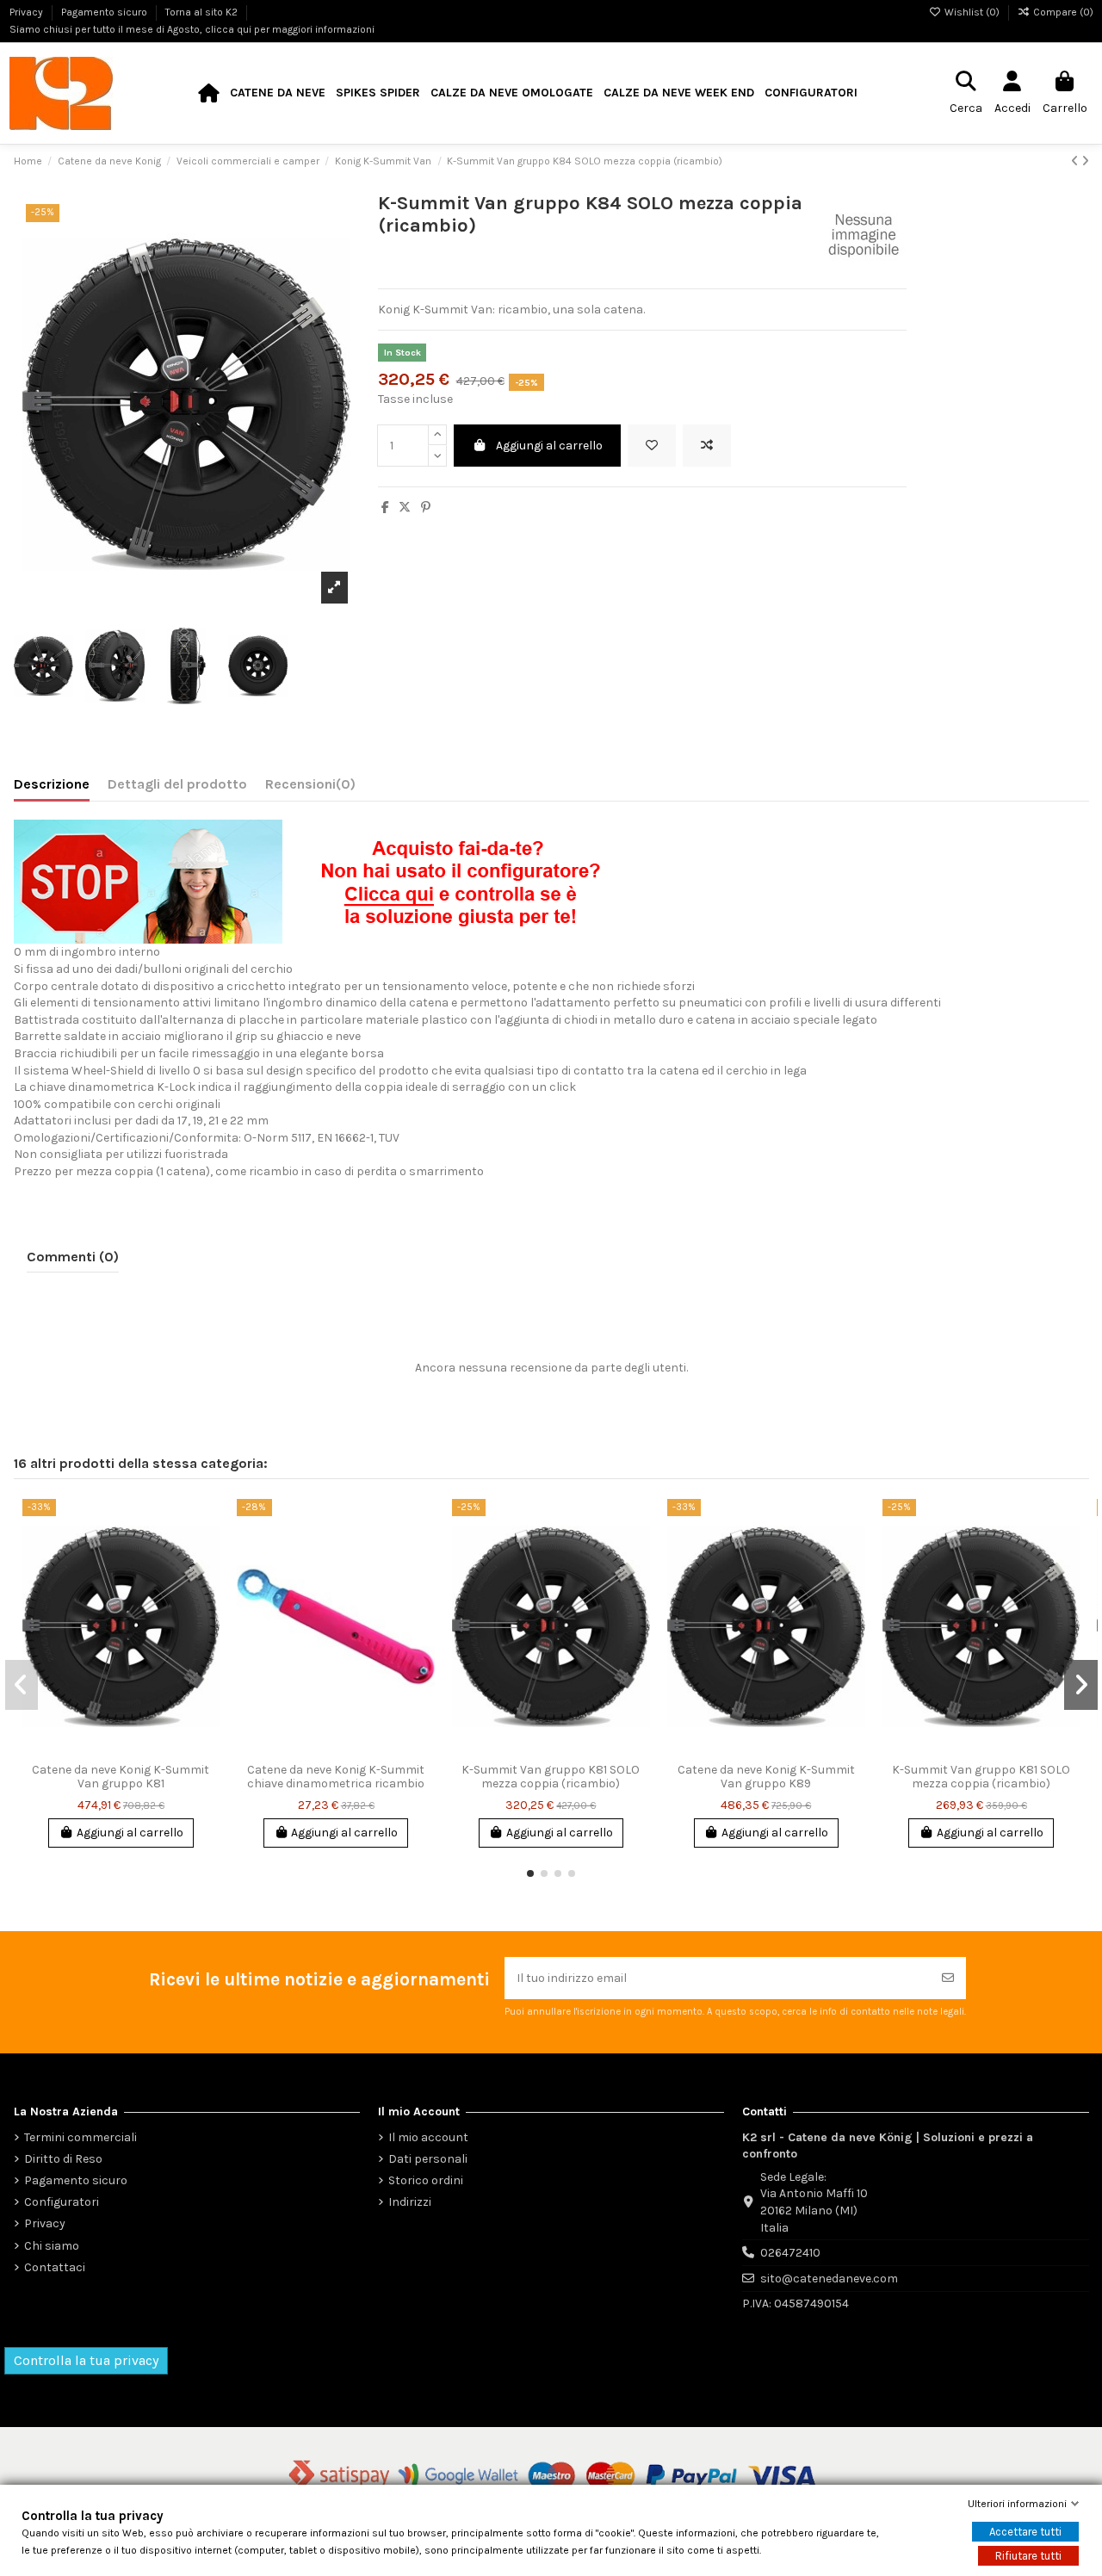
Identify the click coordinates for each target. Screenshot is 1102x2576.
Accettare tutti (1025, 2532)
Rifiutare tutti (1028, 2556)
